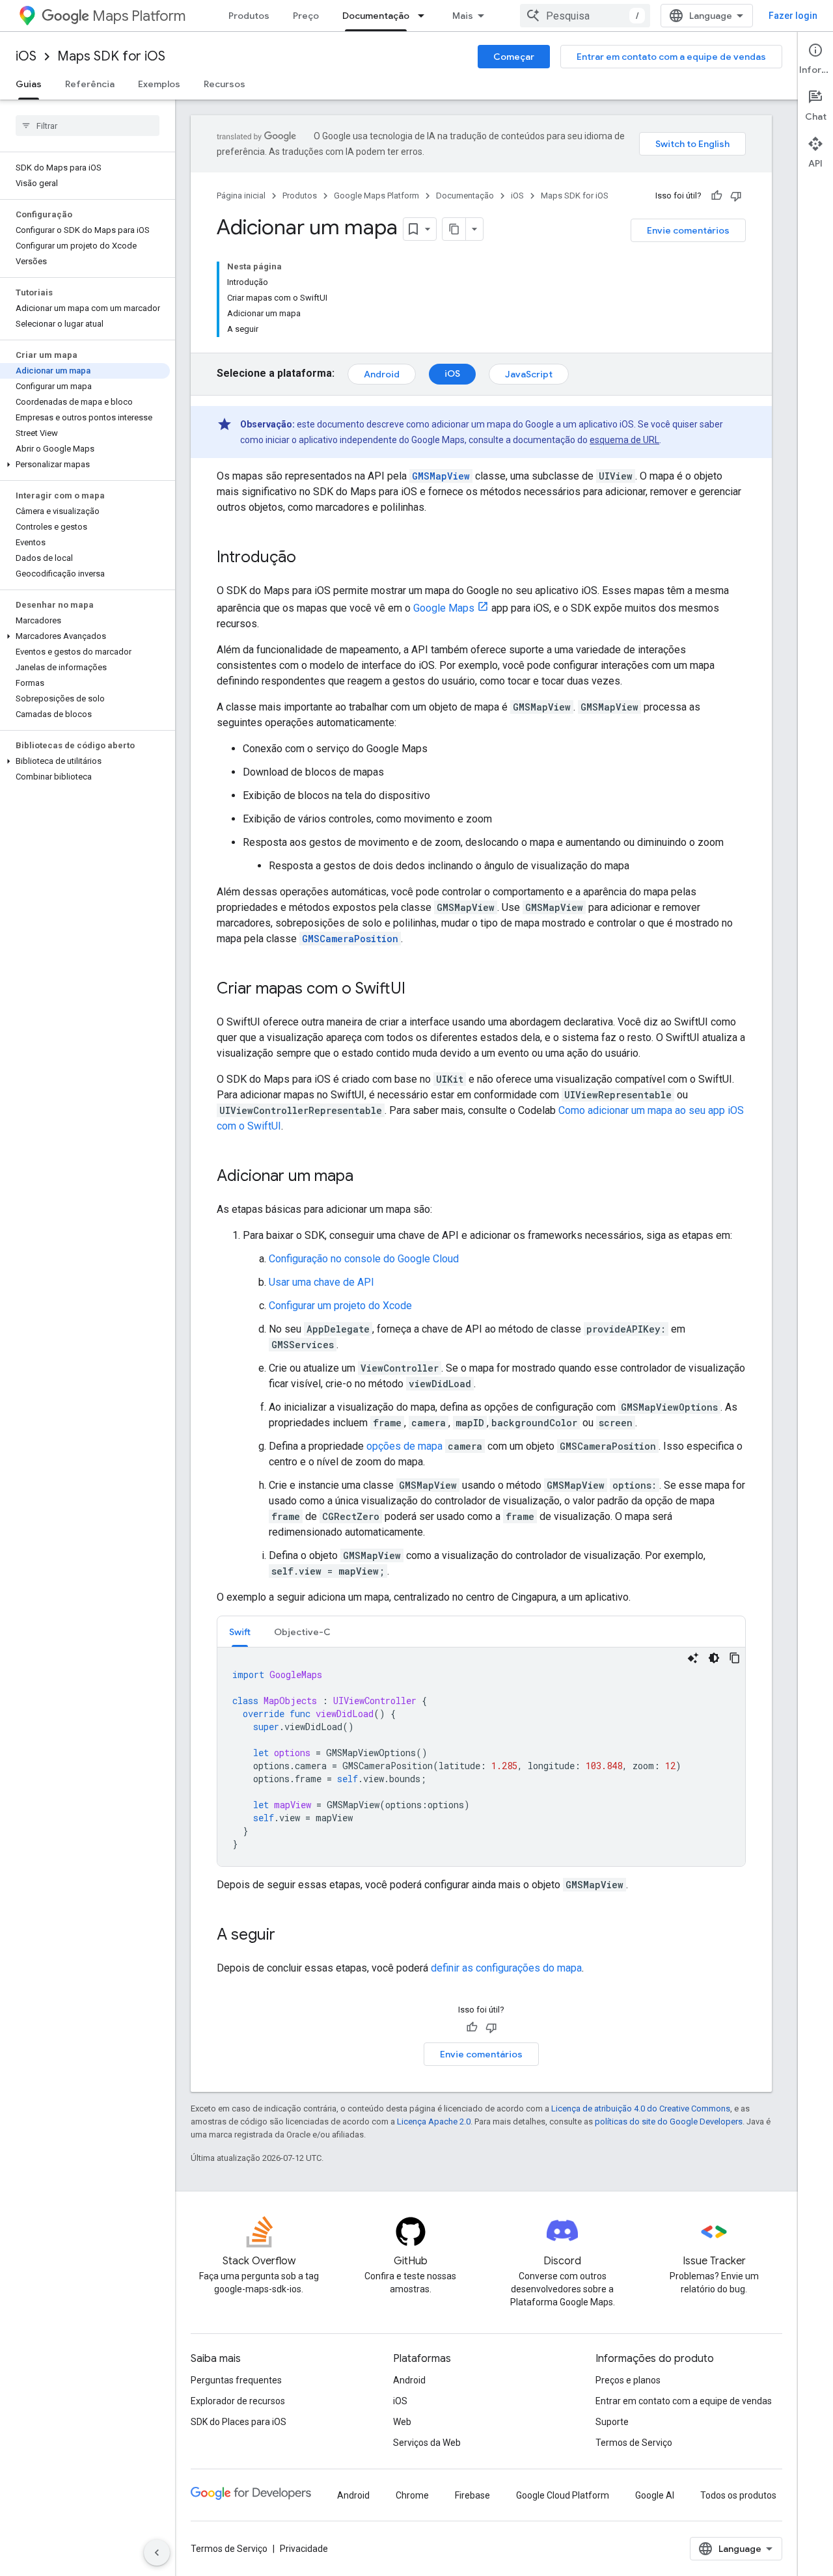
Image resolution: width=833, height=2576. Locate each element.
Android (382, 374)
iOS (26, 56)
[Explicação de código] (693, 1658)
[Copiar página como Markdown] (454, 229)
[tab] (240, 1632)
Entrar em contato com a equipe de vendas (671, 57)
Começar (514, 57)
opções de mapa (404, 1446)
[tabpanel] (481, 1757)
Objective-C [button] (302, 1632)
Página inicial (241, 196)
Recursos (225, 84)
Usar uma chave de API (321, 1282)
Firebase (472, 2495)
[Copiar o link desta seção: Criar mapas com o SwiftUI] (418, 990)
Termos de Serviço (634, 2443)
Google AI (655, 2495)
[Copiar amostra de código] (735, 1658)
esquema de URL (624, 440)
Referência (90, 84)
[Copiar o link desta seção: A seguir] (288, 1936)
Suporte (612, 2422)
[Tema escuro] (714, 1658)
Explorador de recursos (238, 2401)
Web (402, 2422)
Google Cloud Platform (563, 2495)
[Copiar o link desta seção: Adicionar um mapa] (366, 1177)
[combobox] (585, 16)
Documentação (376, 16)
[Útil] (717, 196)
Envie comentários (688, 230)
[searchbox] (88, 126)
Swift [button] (240, 1632)
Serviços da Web (427, 2443)
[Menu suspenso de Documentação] (425, 16)
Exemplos (159, 84)
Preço (306, 16)
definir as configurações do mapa (506, 1968)
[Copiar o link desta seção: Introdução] (309, 558)
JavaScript (529, 374)
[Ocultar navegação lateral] (157, 2553)
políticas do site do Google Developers (669, 2122)
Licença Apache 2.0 (434, 2122)
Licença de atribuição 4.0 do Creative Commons (641, 2108)
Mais (463, 16)
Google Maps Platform (376, 196)
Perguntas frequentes (236, 2380)
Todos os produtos (738, 2495)
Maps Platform (139, 16)
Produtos (249, 16)
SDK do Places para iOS (239, 2422)
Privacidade (304, 2549)
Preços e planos (628, 2380)
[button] (85, 465)
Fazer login (793, 16)
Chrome (412, 2495)
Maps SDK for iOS (111, 56)
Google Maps (444, 608)
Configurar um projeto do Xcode (340, 1306)
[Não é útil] (736, 196)
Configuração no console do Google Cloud (364, 1259)
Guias (29, 84)
